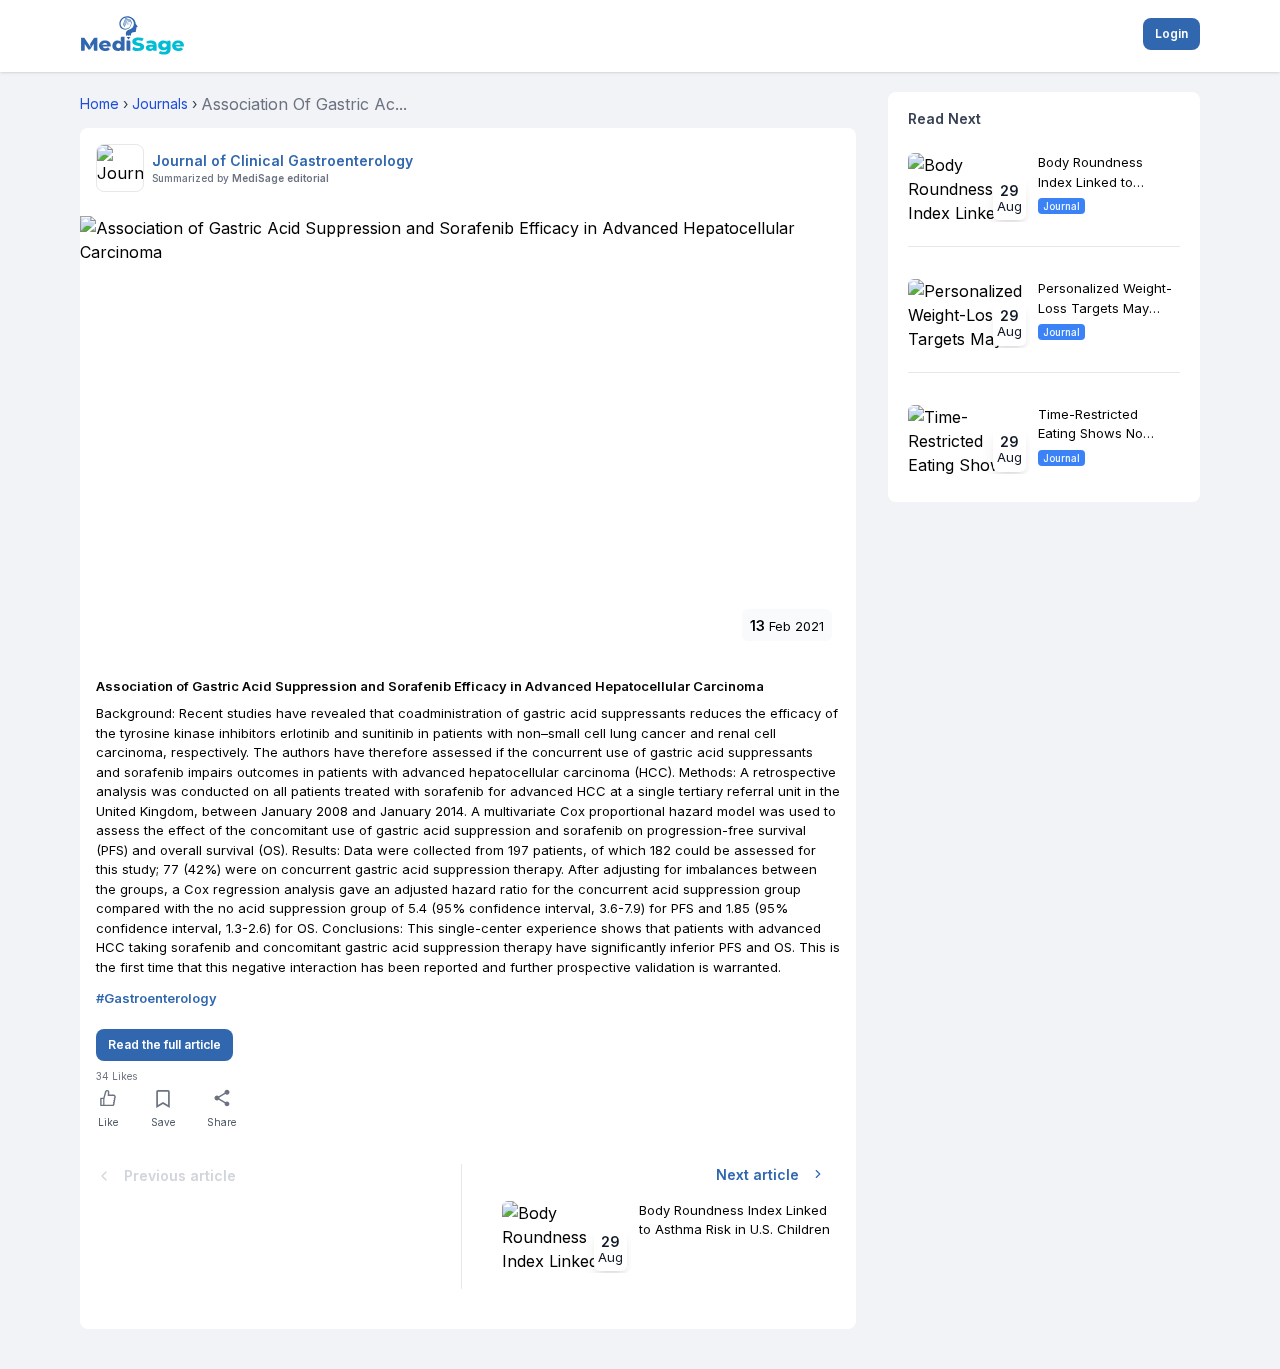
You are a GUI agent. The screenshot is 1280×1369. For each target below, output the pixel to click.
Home (99, 103)
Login (1171, 33)
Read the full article (164, 1044)
